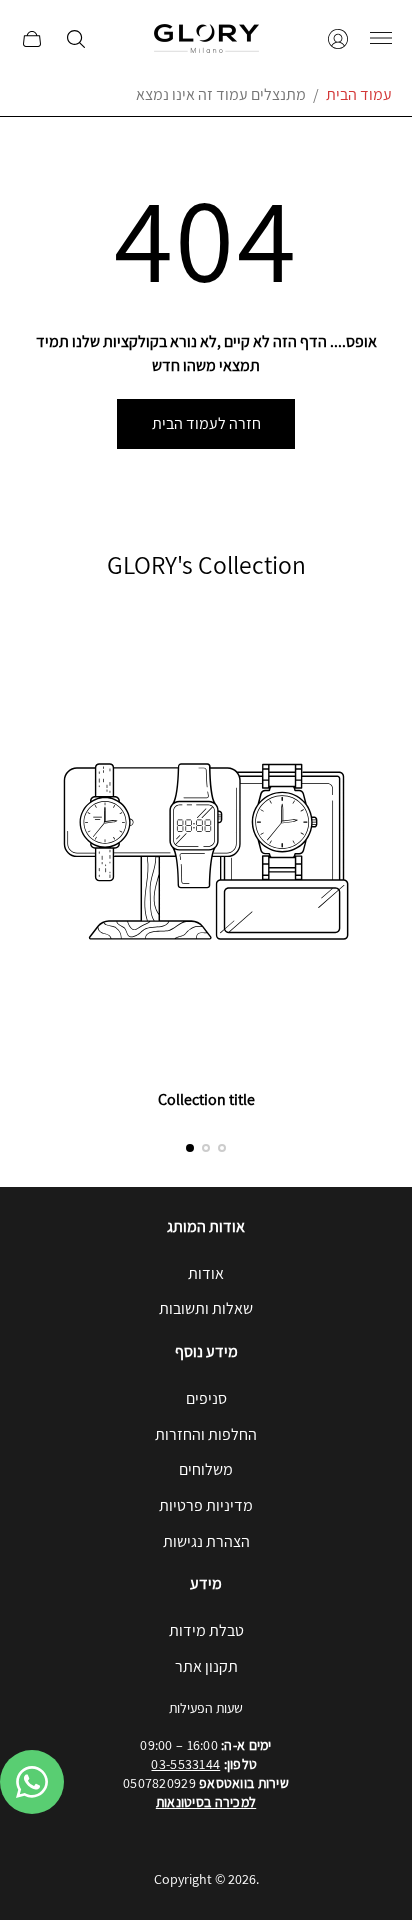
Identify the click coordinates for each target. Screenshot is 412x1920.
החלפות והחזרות (206, 1434)
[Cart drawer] (32, 39)
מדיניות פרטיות (206, 1505)
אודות (206, 1273)
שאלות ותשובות (206, 1308)
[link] (206, 867)
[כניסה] (338, 39)
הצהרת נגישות (206, 1541)
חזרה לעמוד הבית (206, 423)
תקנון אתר (206, 1666)
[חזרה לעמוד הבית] (206, 38)
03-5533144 (185, 1764)
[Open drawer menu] (381, 39)
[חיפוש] (76, 39)
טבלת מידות (206, 1630)
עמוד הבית (359, 94)
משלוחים (206, 1469)
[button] (190, 1148)
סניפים (206, 1398)
